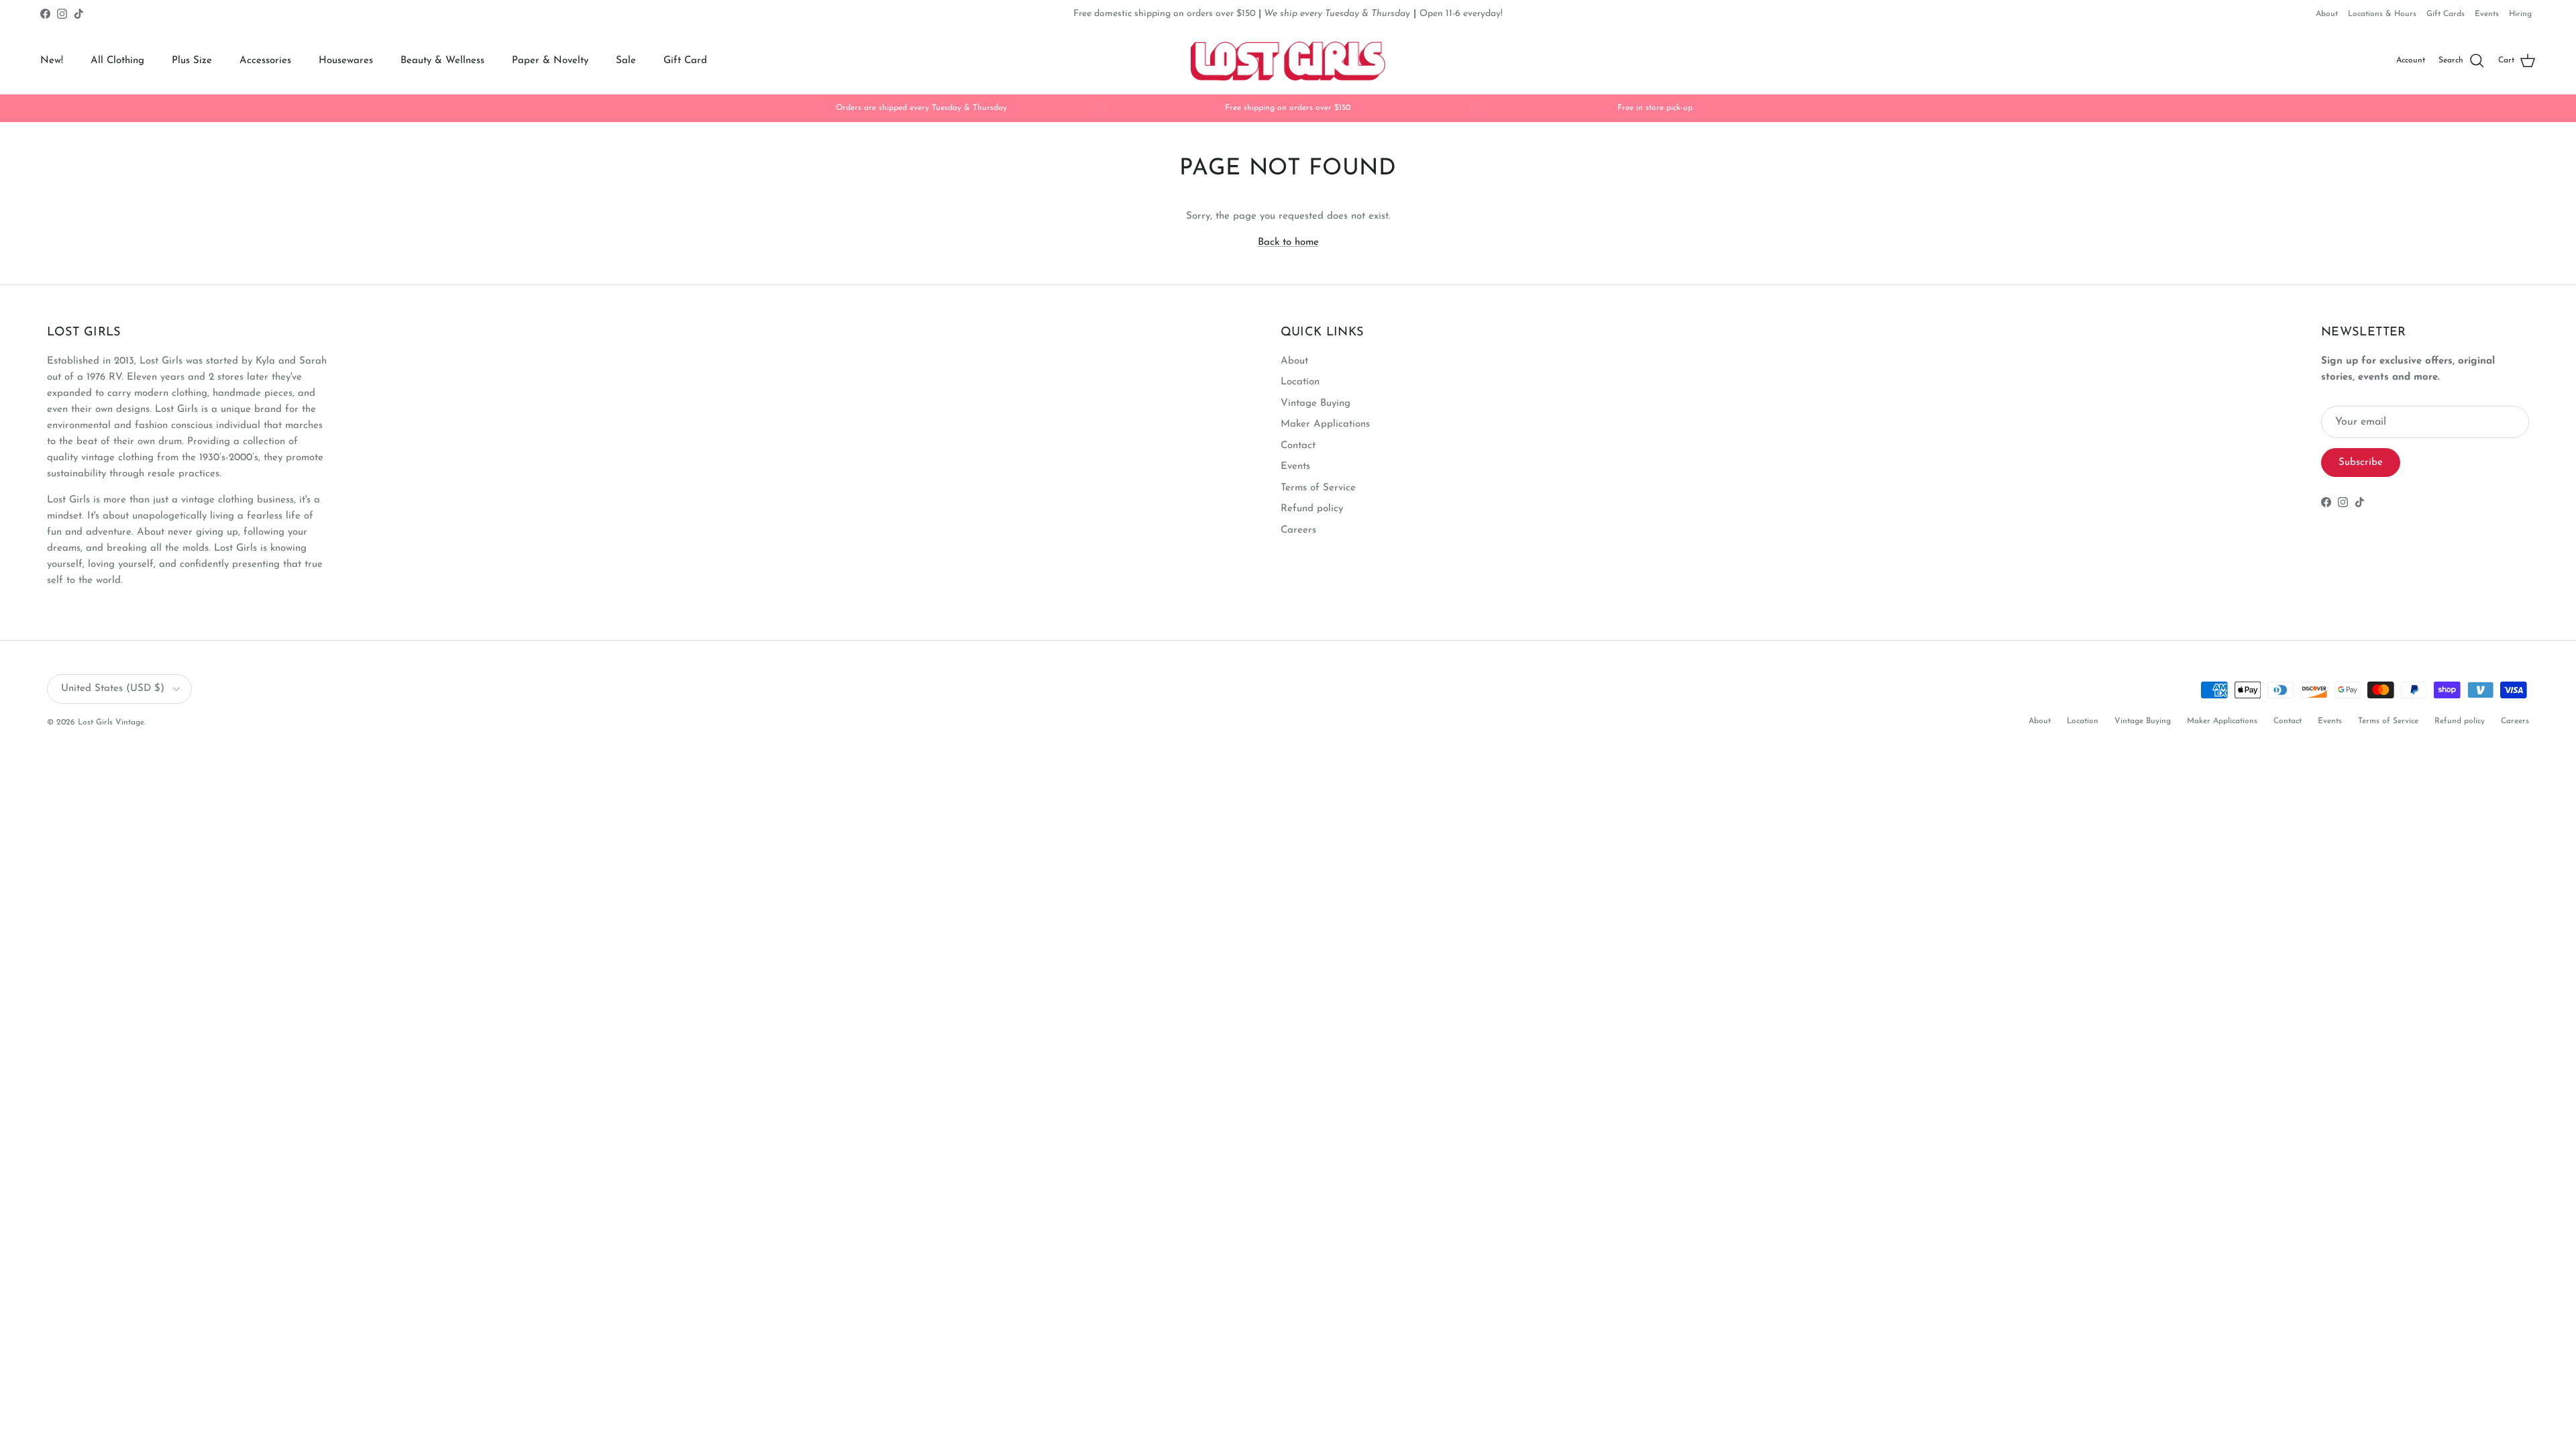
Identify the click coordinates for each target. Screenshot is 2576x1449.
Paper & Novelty (550, 61)
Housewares (346, 61)
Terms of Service (1318, 488)
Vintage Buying (1316, 404)
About (2327, 14)
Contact (1298, 446)
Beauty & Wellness (442, 61)
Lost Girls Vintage (111, 722)
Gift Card (685, 61)
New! (52, 61)
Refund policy (1312, 509)
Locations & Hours (2382, 14)
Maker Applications (1325, 424)
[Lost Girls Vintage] (1288, 61)
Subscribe (2361, 463)
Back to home (1288, 243)
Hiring (2520, 14)
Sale (626, 61)
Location (1300, 382)
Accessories (265, 61)
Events (2487, 14)
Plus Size (192, 61)
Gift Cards (2446, 14)
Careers (1298, 530)
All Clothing (117, 61)
